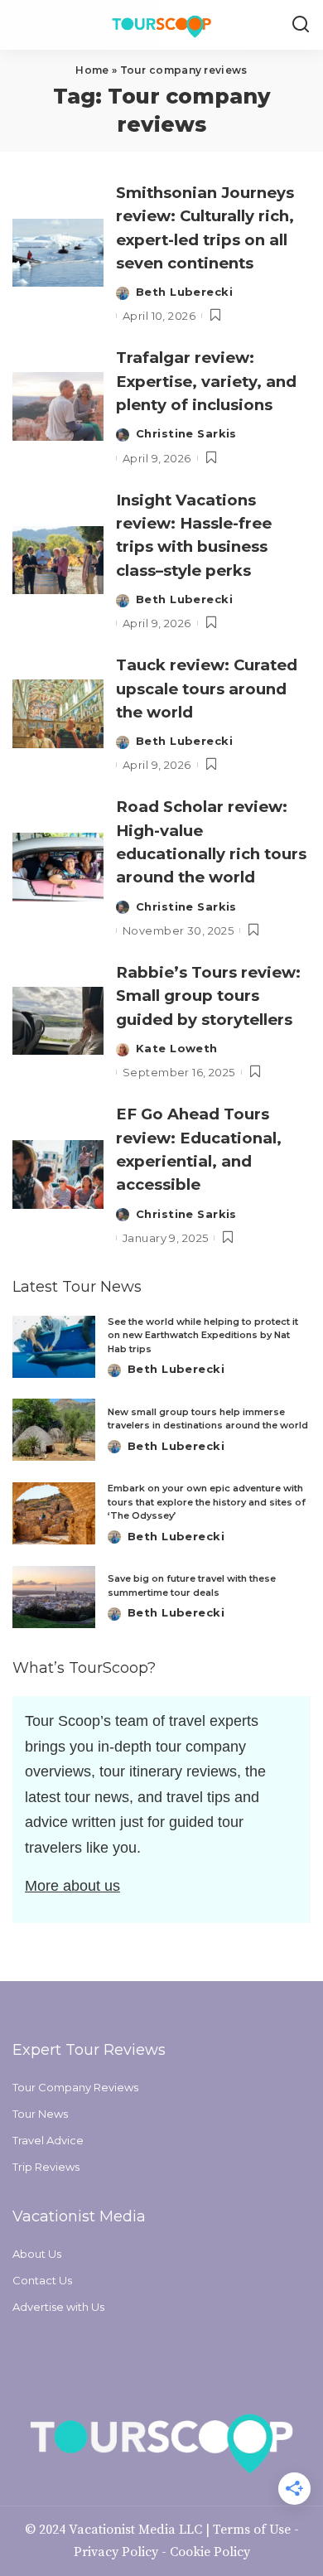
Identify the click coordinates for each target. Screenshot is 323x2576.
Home (92, 70)
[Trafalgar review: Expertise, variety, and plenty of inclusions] (58, 406)
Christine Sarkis (186, 433)
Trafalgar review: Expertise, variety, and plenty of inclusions (206, 381)
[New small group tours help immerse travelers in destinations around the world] (54, 1430)
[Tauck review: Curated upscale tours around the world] (58, 714)
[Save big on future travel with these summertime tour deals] (54, 1597)
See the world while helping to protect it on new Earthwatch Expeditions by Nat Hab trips (203, 1335)
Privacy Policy (116, 2552)
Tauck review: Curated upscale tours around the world (207, 689)
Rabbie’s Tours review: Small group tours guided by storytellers (208, 996)
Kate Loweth (177, 1048)
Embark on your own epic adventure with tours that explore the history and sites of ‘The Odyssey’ (207, 1502)
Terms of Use (252, 2530)
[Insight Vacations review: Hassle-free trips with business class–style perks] (58, 561)
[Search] (301, 25)
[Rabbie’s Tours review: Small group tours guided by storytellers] (58, 1021)
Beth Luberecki (184, 292)
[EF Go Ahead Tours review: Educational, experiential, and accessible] (58, 1174)
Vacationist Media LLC (135, 2530)
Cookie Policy (210, 2552)
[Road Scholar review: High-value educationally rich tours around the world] (58, 867)
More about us (72, 1886)
